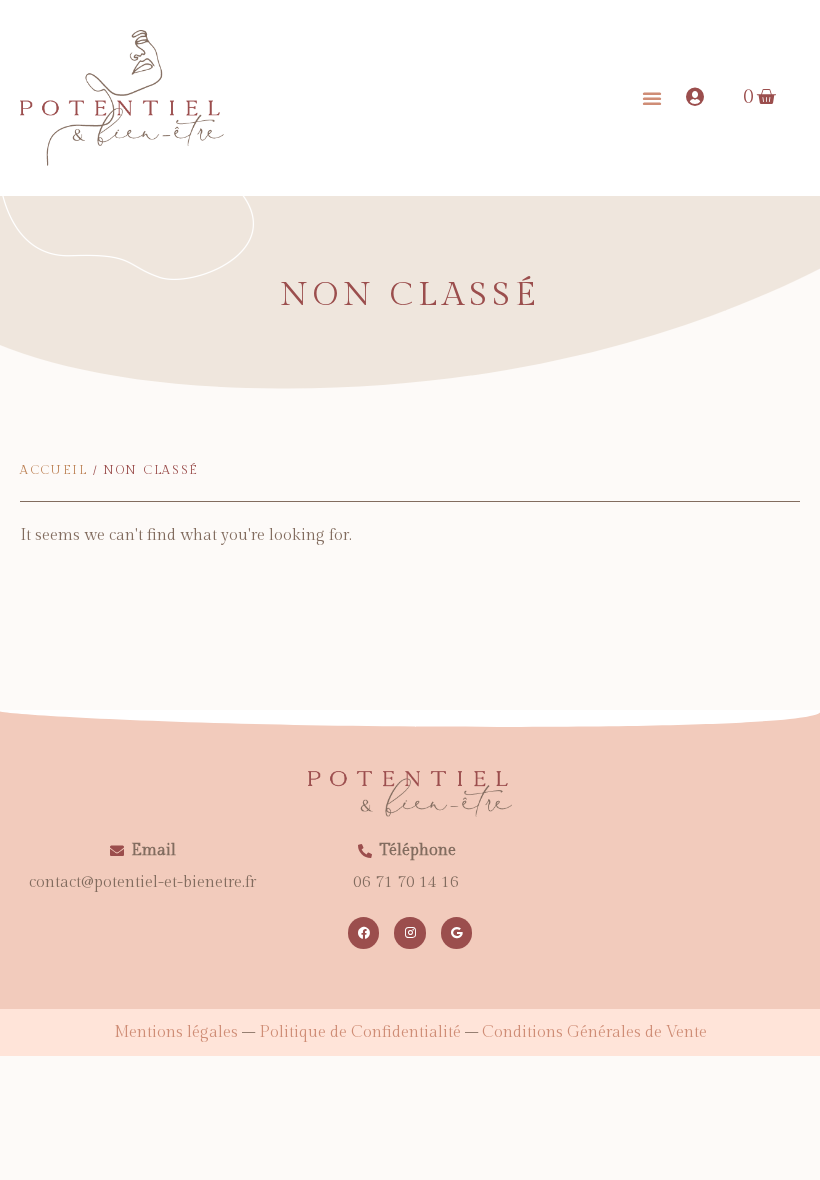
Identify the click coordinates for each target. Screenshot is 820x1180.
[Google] (456, 932)
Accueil (54, 470)
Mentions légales (176, 1032)
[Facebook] (363, 932)
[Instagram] (409, 932)
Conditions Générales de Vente (594, 1032)
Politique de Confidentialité (360, 1032)
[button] (652, 98)
